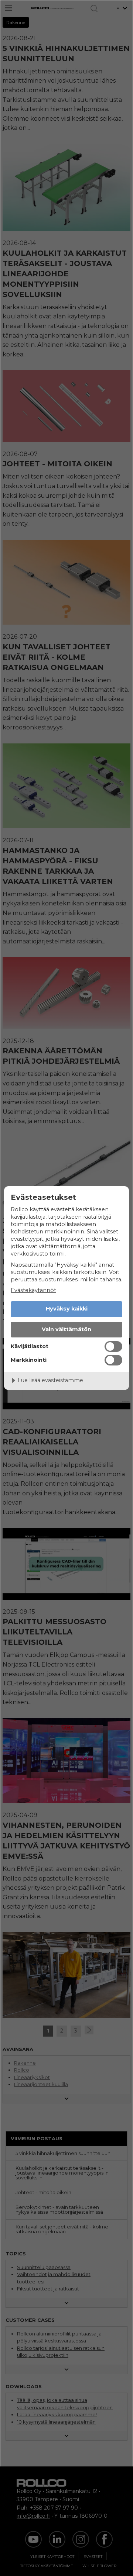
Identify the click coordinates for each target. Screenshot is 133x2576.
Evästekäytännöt (33, 1290)
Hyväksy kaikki (67, 1309)
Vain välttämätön (66, 1329)
